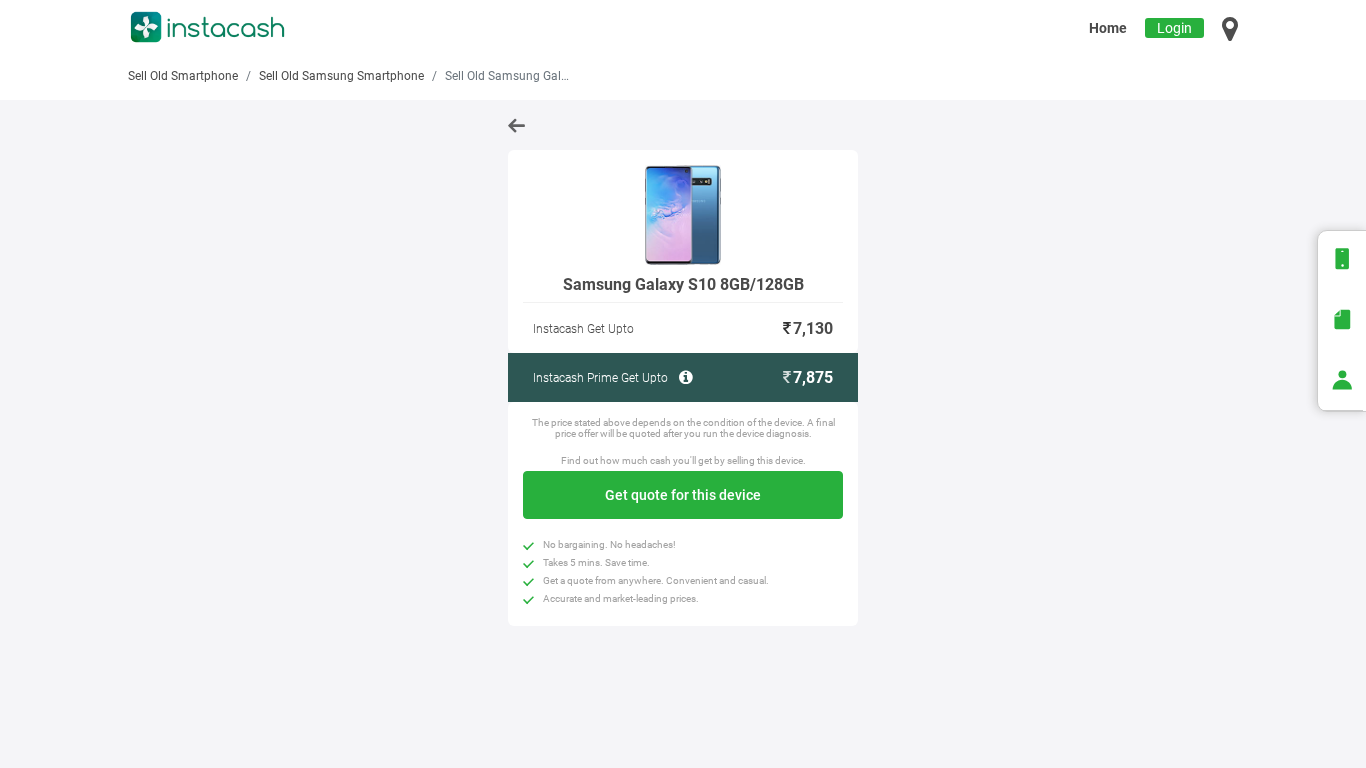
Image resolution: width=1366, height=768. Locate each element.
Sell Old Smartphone (183, 76)
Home (1108, 28)
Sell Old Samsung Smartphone (341, 76)
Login (1174, 28)
